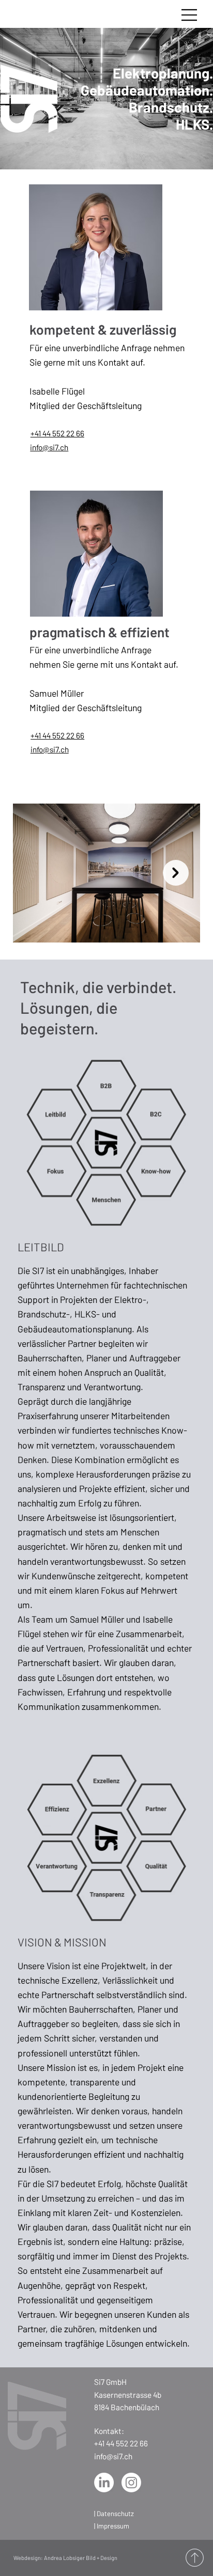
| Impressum (112, 2526)
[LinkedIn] (104, 2483)
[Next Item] (176, 873)
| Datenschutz (114, 2514)
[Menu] (190, 15)
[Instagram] (131, 2483)
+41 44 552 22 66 (57, 433)
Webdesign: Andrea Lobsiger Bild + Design (65, 2558)
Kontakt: (109, 2431)
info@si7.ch (49, 447)
